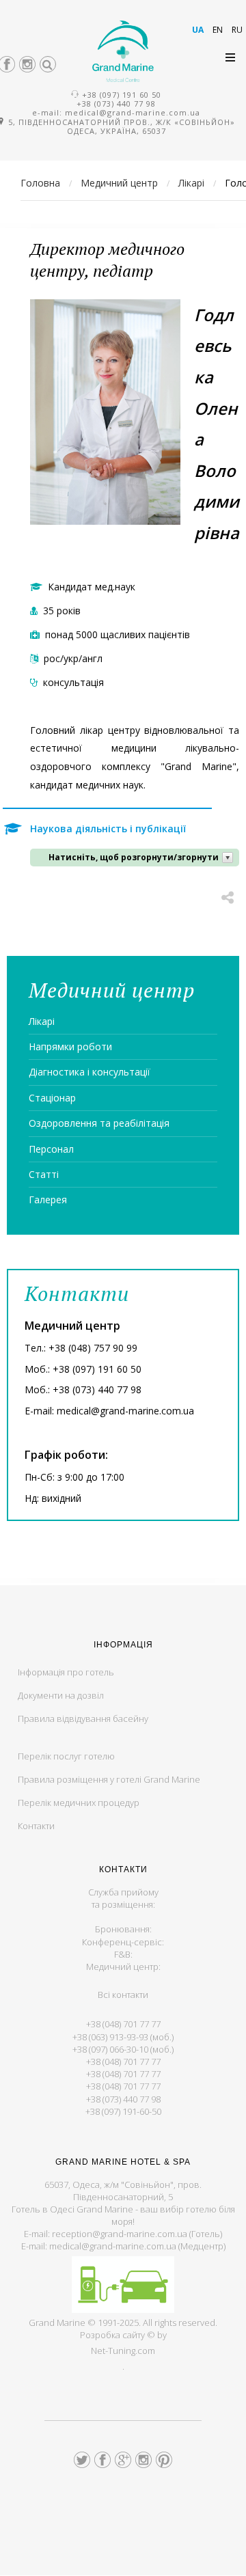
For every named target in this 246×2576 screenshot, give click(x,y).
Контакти (36, 1826)
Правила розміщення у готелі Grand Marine (109, 1779)
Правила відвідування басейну (83, 1718)
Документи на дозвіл (61, 1695)
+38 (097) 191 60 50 (122, 95)
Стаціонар (52, 1098)
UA (199, 30)
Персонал (51, 1149)
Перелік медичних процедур (79, 1803)
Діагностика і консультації (90, 1072)
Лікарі (42, 1021)
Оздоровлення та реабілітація (99, 1123)
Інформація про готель (66, 1672)
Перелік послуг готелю (66, 1756)
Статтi (44, 1174)
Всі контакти (123, 1995)
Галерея (48, 1200)
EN (219, 30)
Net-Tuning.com (123, 2351)
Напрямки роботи (70, 1046)
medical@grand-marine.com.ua (133, 112)
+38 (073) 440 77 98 (116, 104)
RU (237, 30)
